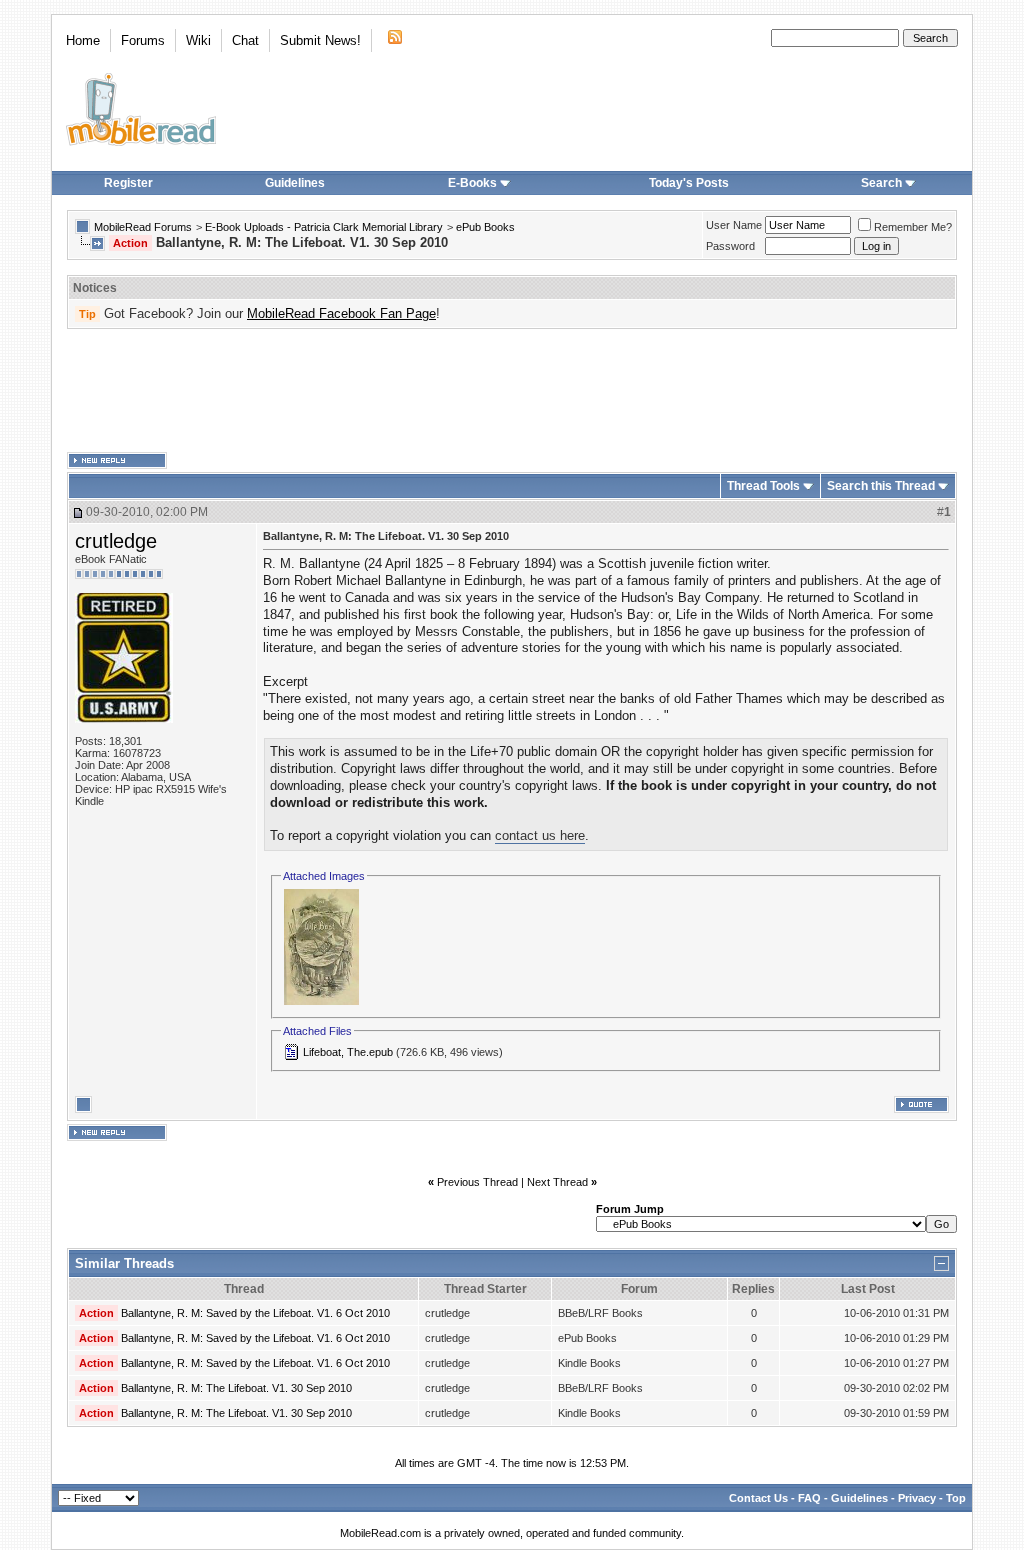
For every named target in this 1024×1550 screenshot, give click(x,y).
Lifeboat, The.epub (348, 1052)
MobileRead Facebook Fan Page (341, 313)
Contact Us (758, 1498)
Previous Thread (477, 1182)
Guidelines (295, 183)
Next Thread (557, 1182)
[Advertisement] (512, 391)
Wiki (198, 40)
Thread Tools (763, 486)
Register (128, 183)
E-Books (472, 183)
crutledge (116, 541)
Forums (143, 40)
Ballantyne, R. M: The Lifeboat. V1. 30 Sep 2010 (236, 1388)
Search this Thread (881, 486)
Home (83, 40)
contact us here (540, 835)
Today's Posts (689, 183)
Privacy (917, 1498)
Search (881, 183)
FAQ (809, 1498)
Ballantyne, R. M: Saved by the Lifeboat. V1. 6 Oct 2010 (255, 1313)
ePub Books (485, 227)
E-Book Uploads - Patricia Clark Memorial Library (324, 227)
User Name (734, 225)
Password (730, 246)
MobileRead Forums (143, 227)
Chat (245, 40)
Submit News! (320, 40)
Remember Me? (913, 227)
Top (956, 1498)
